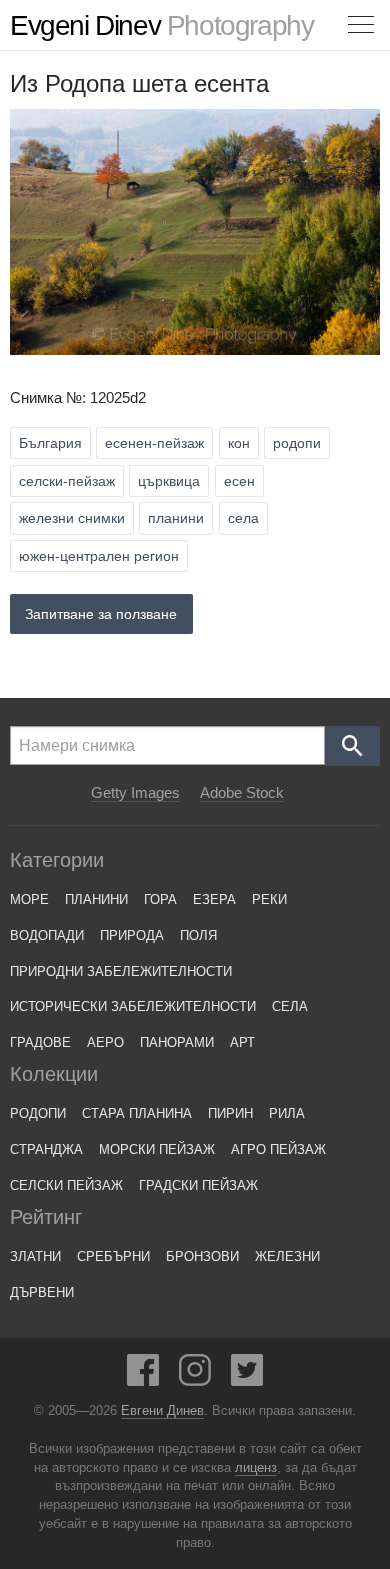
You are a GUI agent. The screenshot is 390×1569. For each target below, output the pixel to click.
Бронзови (202, 1256)
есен (239, 481)
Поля (198, 935)
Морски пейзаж (157, 1149)
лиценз (256, 1468)
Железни (287, 1256)
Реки (269, 899)
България (50, 443)
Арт (242, 1042)
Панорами (177, 1042)
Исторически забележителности (133, 1006)
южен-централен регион (99, 556)
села (243, 518)
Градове (40, 1042)
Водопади (47, 935)
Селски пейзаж (66, 1185)
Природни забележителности (121, 971)
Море (29, 899)
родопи (297, 443)
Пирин (230, 1113)
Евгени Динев (162, 1411)
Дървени (42, 1292)
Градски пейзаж (198, 1185)
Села (290, 1006)
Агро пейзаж (278, 1149)
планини (176, 518)
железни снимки (72, 518)
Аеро (105, 1042)
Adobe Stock (242, 793)
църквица (169, 481)
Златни (35, 1256)
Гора (160, 899)
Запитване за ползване (101, 614)
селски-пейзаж (67, 481)
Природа (132, 935)
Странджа (46, 1149)
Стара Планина (137, 1113)
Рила (287, 1113)
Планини (96, 899)
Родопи (38, 1113)
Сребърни (113, 1256)
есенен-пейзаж (154, 443)
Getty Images (135, 793)
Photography (161, 25)
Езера (214, 899)
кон (239, 443)
